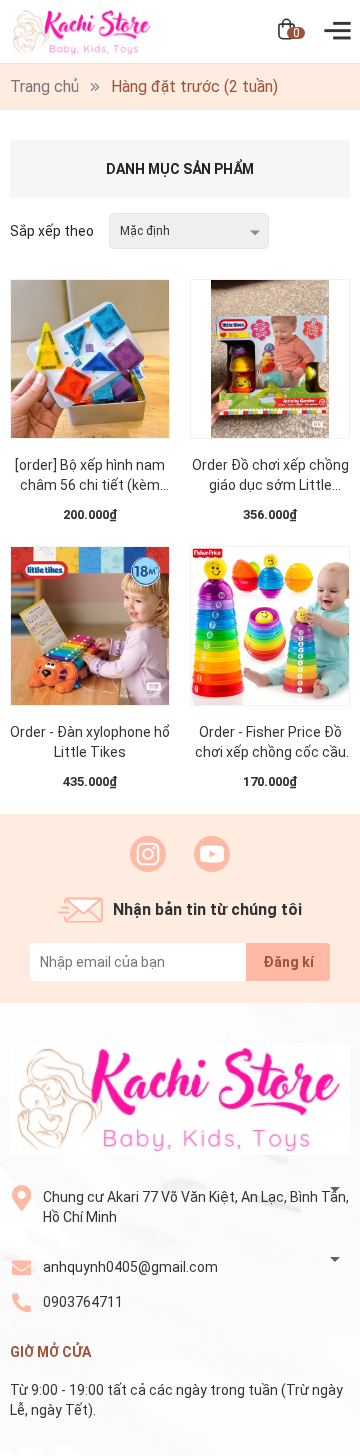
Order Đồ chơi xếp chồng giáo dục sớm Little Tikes (270, 476)
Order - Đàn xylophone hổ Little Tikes (90, 742)
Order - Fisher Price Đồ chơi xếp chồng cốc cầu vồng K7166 (270, 743)
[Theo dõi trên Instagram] (148, 854)
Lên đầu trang (294, 1443)
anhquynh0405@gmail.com (130, 1267)
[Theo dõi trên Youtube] (212, 854)
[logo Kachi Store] (180, 1099)
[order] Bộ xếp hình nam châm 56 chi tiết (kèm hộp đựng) (90, 476)
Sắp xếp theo (52, 231)
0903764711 (83, 1302)
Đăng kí (288, 962)
